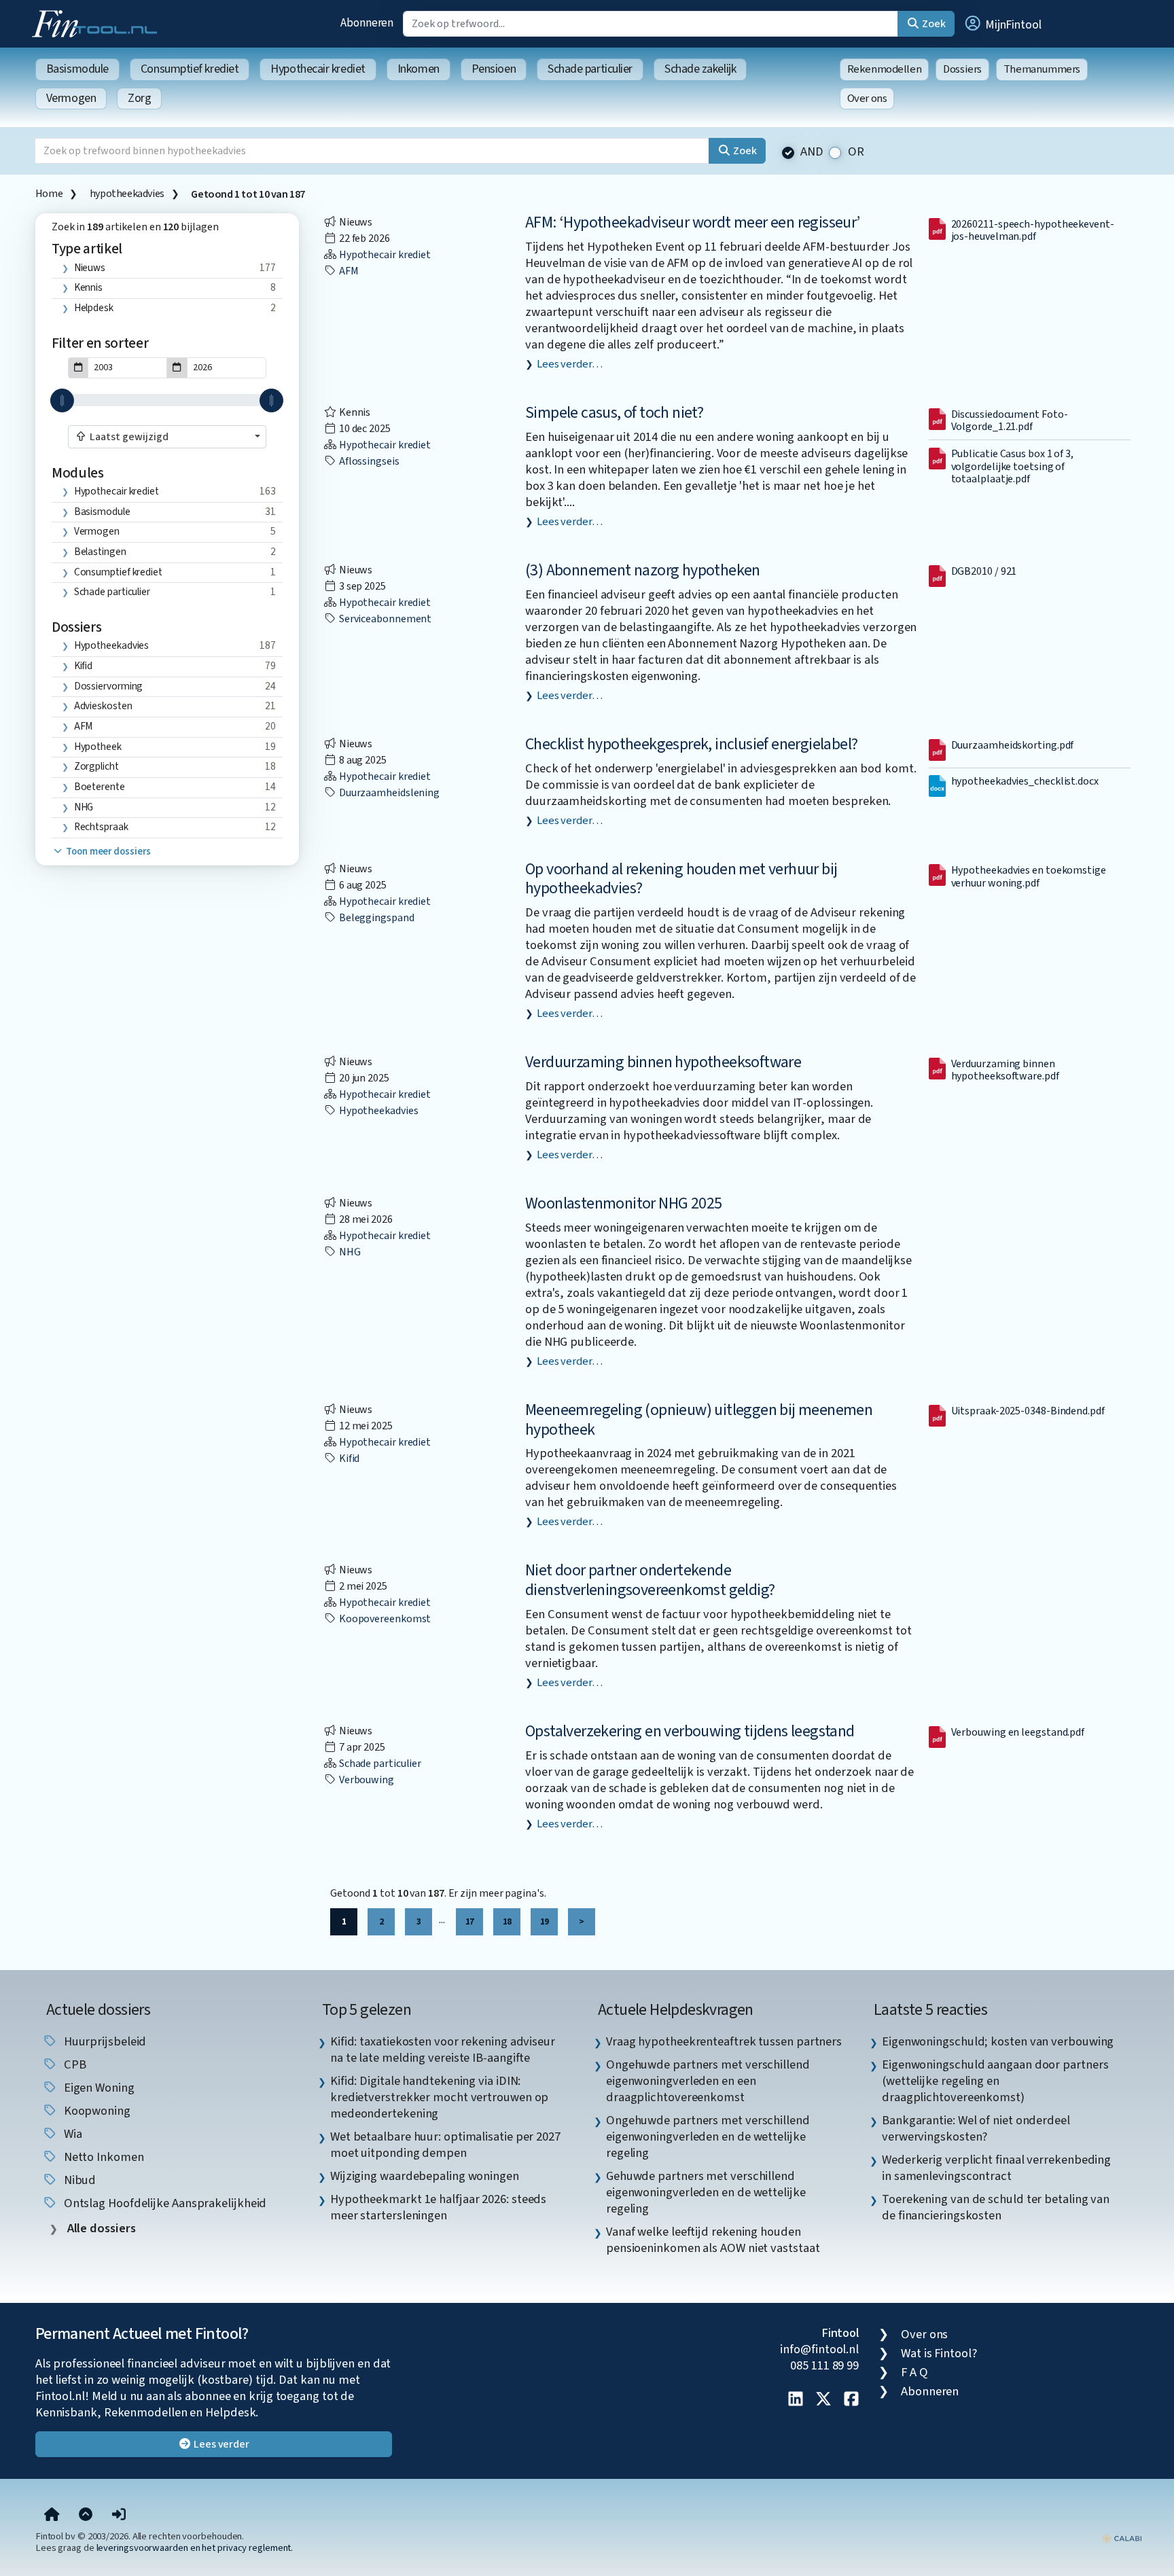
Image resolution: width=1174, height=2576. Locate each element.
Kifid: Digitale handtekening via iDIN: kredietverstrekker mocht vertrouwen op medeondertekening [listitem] (440, 2097)
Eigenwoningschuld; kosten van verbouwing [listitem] (998, 2041)
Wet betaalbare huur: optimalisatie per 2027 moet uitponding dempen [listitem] (445, 2145)
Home (49, 194)
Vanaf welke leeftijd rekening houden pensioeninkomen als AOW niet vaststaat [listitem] (713, 2240)
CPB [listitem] (74, 2064)
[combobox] (167, 437)
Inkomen (419, 69)
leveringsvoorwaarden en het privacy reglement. (195, 2548)
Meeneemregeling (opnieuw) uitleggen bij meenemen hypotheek (699, 1420)
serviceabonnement (384, 619)
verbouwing (366, 1780)
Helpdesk (94, 308)
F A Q (914, 2372)
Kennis (88, 287)
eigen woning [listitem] (98, 2088)
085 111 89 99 (824, 2365)
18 (507, 1921)
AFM (84, 726)
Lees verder (220, 2444)
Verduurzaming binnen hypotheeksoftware (663, 1062)
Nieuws (90, 268)
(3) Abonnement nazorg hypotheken (643, 570)
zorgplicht (96, 766)
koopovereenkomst (384, 1619)
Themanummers (1042, 69)
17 (469, 1921)
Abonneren (367, 23)
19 (544, 1921)
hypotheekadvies (127, 194)
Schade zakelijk (700, 69)
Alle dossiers (100, 2229)
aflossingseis (368, 461)
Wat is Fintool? (939, 2353)
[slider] (62, 400)
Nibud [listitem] (78, 2180)
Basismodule (77, 69)
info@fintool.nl (819, 2349)
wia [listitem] (72, 2134)
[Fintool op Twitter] (823, 2400)
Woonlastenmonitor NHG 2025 (623, 1203)
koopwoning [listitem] (96, 2111)
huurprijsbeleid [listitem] (104, 2041)
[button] (1002, 24)
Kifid (84, 666)
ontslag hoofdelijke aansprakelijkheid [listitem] (164, 2203)
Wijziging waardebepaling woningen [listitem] (425, 2176)
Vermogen (71, 98)
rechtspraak (101, 827)
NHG (84, 807)
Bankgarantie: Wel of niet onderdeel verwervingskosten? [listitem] (976, 2128)
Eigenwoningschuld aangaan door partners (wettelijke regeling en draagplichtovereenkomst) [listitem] (995, 2081)
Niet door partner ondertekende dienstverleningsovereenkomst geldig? (650, 1580)
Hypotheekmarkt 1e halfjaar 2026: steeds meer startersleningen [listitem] (438, 2207)
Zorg (139, 98)
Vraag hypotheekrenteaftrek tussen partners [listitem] (724, 2041)
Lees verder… (570, 364)
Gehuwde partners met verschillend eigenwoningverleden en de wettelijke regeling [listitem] (706, 2192)
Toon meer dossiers (107, 852)
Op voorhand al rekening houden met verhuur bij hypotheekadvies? (681, 879)
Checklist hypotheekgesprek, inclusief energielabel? (691, 744)
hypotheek (98, 747)
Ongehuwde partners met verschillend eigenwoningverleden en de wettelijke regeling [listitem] (708, 2136)
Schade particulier (590, 69)
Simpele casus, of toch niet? (614, 413)
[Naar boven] (86, 2516)
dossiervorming (109, 686)
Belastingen (100, 552)
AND (812, 152)
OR (856, 152)
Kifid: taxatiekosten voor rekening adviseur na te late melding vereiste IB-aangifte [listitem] (443, 2050)
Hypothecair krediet (318, 69)
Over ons (867, 99)
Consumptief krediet (190, 69)
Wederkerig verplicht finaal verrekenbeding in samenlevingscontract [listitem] (996, 2168)
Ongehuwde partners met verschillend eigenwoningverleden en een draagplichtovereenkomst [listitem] (708, 2081)
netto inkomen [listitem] (103, 2157)
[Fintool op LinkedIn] (796, 2400)
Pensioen (494, 69)
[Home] (52, 2516)
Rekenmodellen (885, 69)
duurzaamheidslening (388, 793)
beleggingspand (376, 918)
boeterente (100, 787)
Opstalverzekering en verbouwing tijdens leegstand (690, 1731)
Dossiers (962, 69)
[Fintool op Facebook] (851, 2400)
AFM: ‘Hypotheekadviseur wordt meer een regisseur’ (693, 222)
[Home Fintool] (98, 22)
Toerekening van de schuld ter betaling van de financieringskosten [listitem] (996, 2207)
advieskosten (103, 706)
